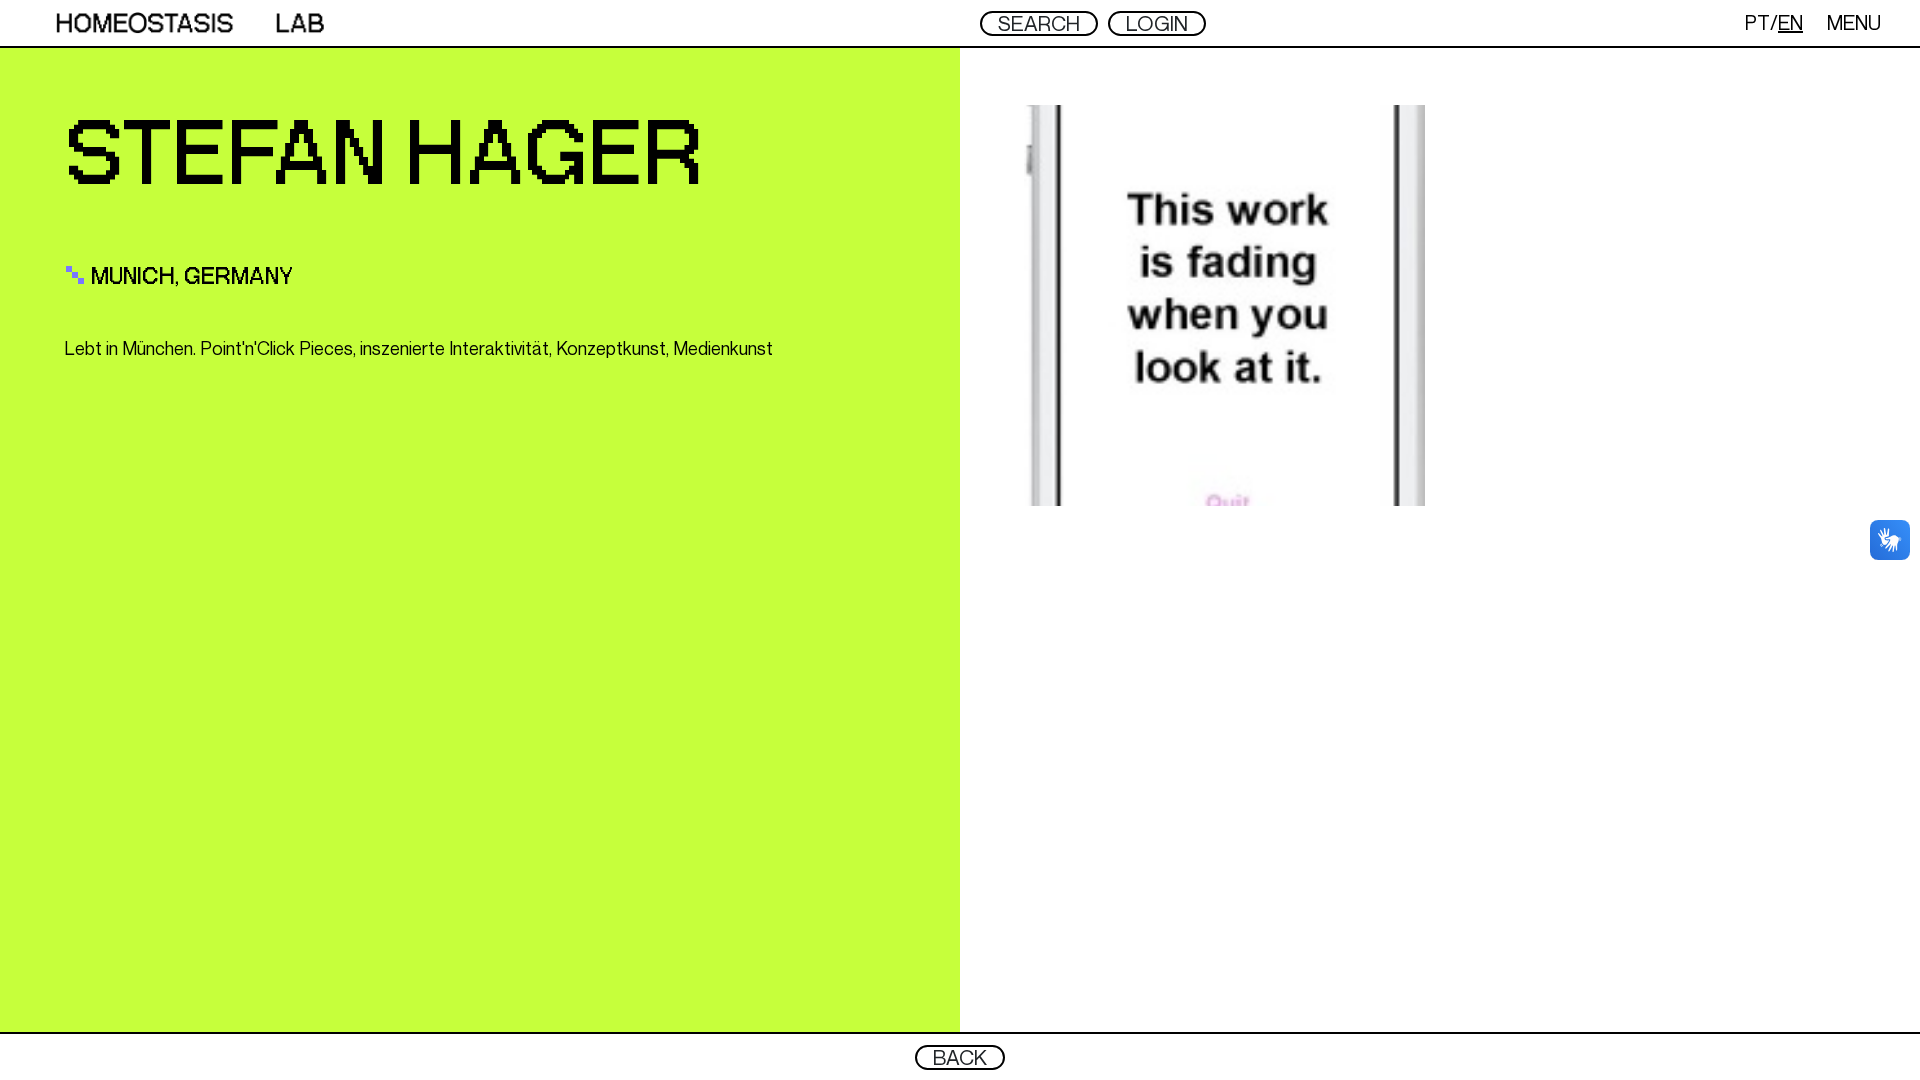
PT (1757, 22)
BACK (960, 1057)
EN (1790, 22)
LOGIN (1157, 23)
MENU (1854, 22)
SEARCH (1039, 23)
